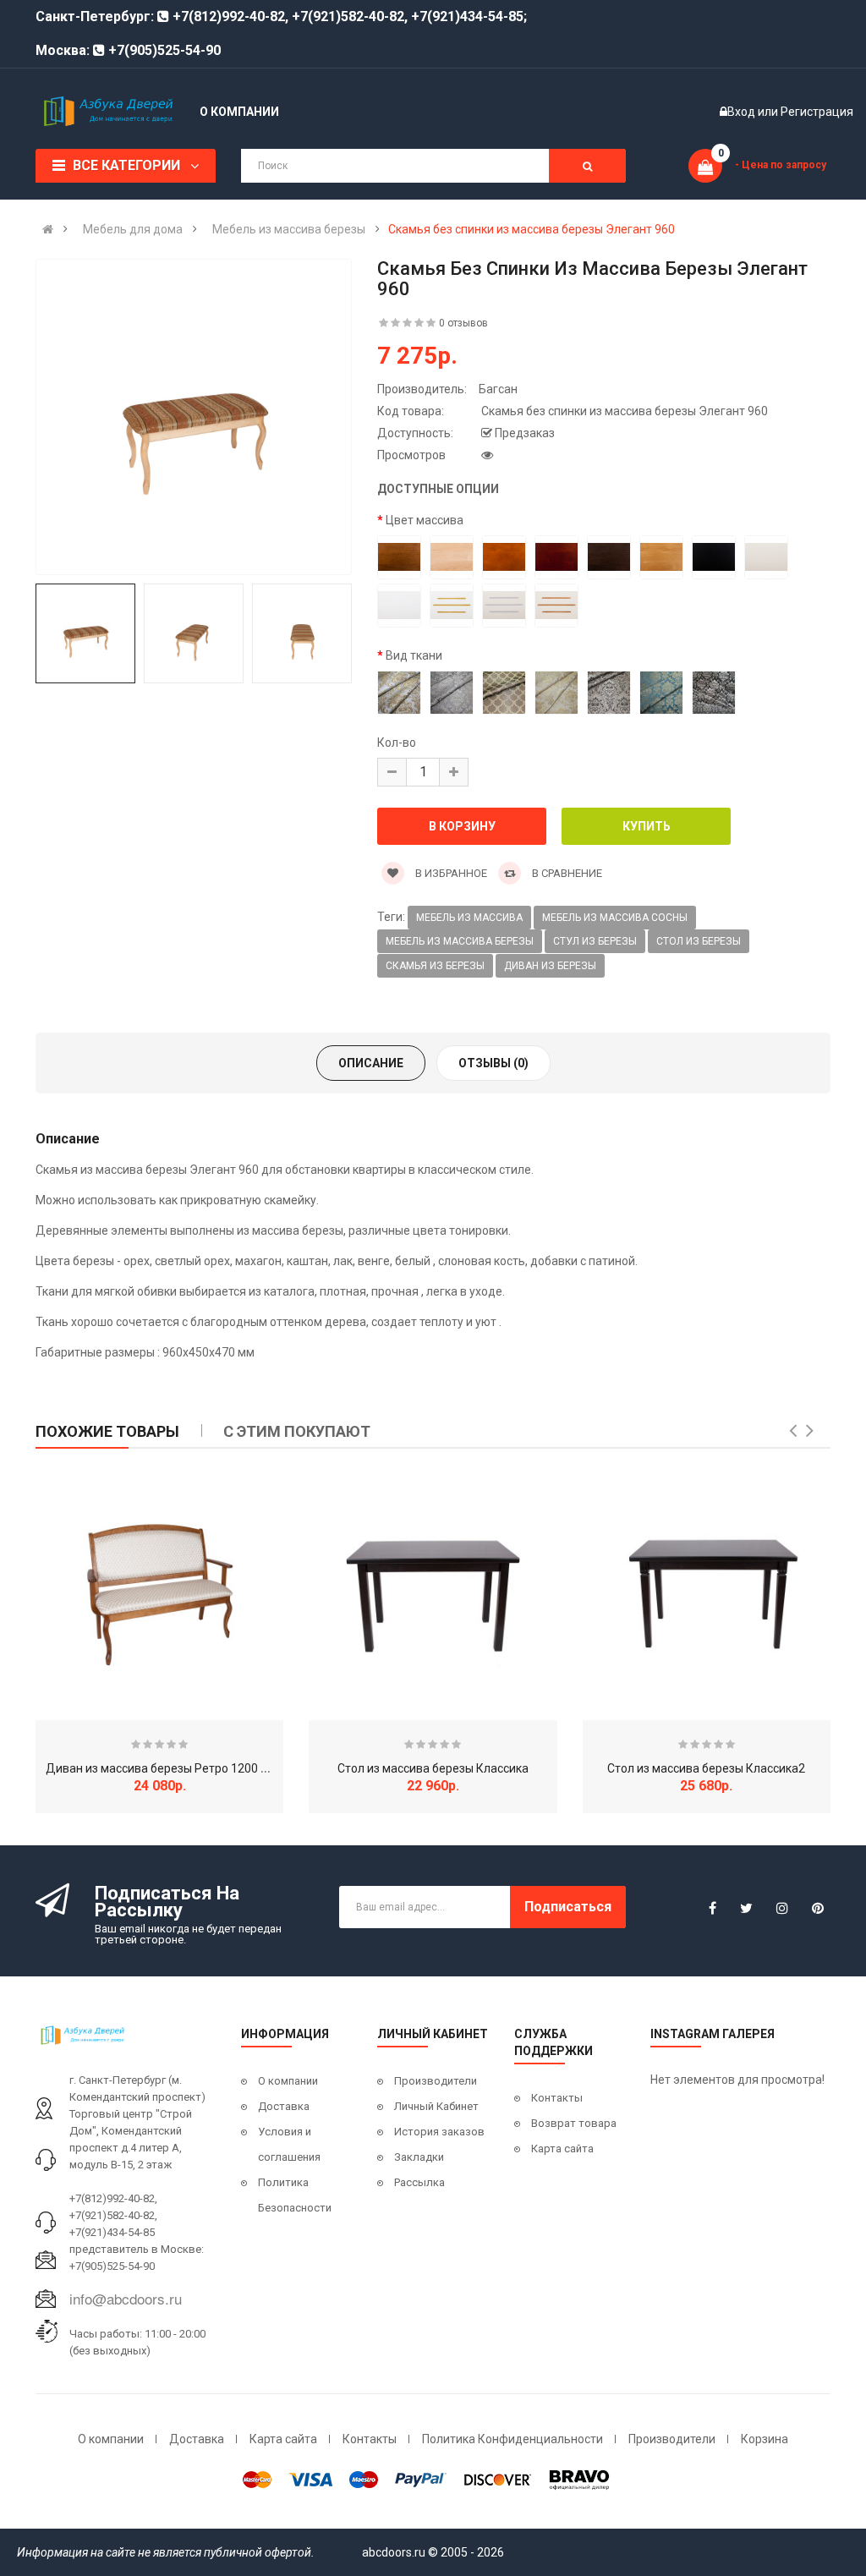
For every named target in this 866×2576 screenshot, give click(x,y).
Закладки (419, 2157)
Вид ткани (414, 655)
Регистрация (817, 112)
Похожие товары (107, 1431)
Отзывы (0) (493, 1063)
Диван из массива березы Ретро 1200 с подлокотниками (205, 1768)
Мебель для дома (133, 229)
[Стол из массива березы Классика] (433, 1596)
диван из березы (550, 966)
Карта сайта (562, 2148)
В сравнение (566, 873)
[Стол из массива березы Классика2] (707, 1596)
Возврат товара (574, 2123)
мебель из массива (469, 918)
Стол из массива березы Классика (433, 1768)
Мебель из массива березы (289, 229)
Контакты (557, 2098)
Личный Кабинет (436, 2106)
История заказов (439, 2132)
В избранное (450, 873)
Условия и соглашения (289, 2144)
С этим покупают (297, 1431)
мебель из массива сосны (615, 918)
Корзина (765, 2439)
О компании (288, 2081)
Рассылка (419, 2182)
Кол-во (397, 743)
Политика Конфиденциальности (512, 2439)
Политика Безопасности (295, 2195)
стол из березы (699, 941)
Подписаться (568, 1907)
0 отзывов (463, 323)
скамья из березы (435, 966)
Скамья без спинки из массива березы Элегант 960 (532, 229)
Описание (371, 1063)
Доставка (284, 2106)
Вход (743, 112)
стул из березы (595, 941)
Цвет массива (425, 520)
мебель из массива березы (460, 941)
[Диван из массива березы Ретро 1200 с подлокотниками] (159, 1596)
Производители (436, 2081)
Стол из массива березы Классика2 (706, 1768)
